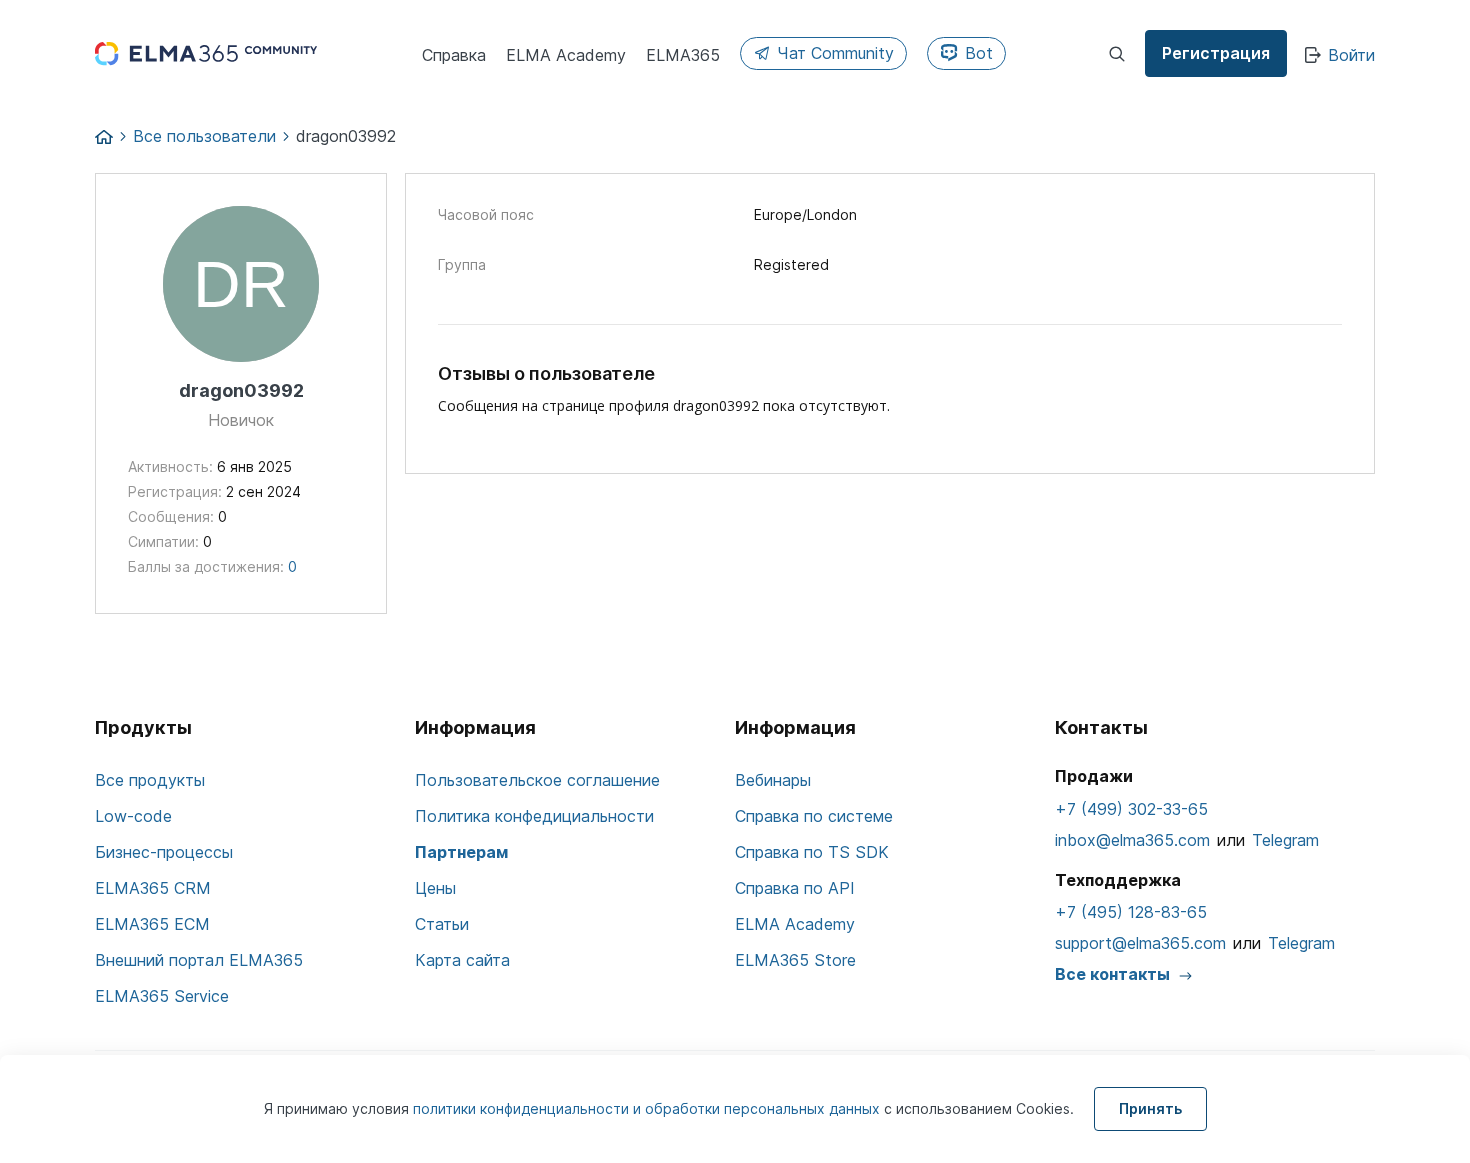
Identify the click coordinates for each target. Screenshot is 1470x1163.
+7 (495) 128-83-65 (1131, 912)
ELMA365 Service (162, 996)
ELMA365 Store (795, 960)
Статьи (442, 924)
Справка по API (795, 888)
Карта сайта (462, 960)
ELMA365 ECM (152, 924)
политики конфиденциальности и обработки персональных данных (648, 1108)
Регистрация (1216, 53)
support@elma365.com (1140, 943)
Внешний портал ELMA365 (199, 960)
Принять (1150, 1108)
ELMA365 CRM (153, 888)
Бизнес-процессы (164, 852)
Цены (435, 888)
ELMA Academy (795, 924)
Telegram (1285, 840)
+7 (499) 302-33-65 (1131, 809)
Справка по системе (814, 816)
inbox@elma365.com (1132, 840)
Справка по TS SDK (812, 852)
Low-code (133, 816)
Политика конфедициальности (534, 816)
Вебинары (773, 780)
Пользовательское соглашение (537, 780)
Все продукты (150, 780)
